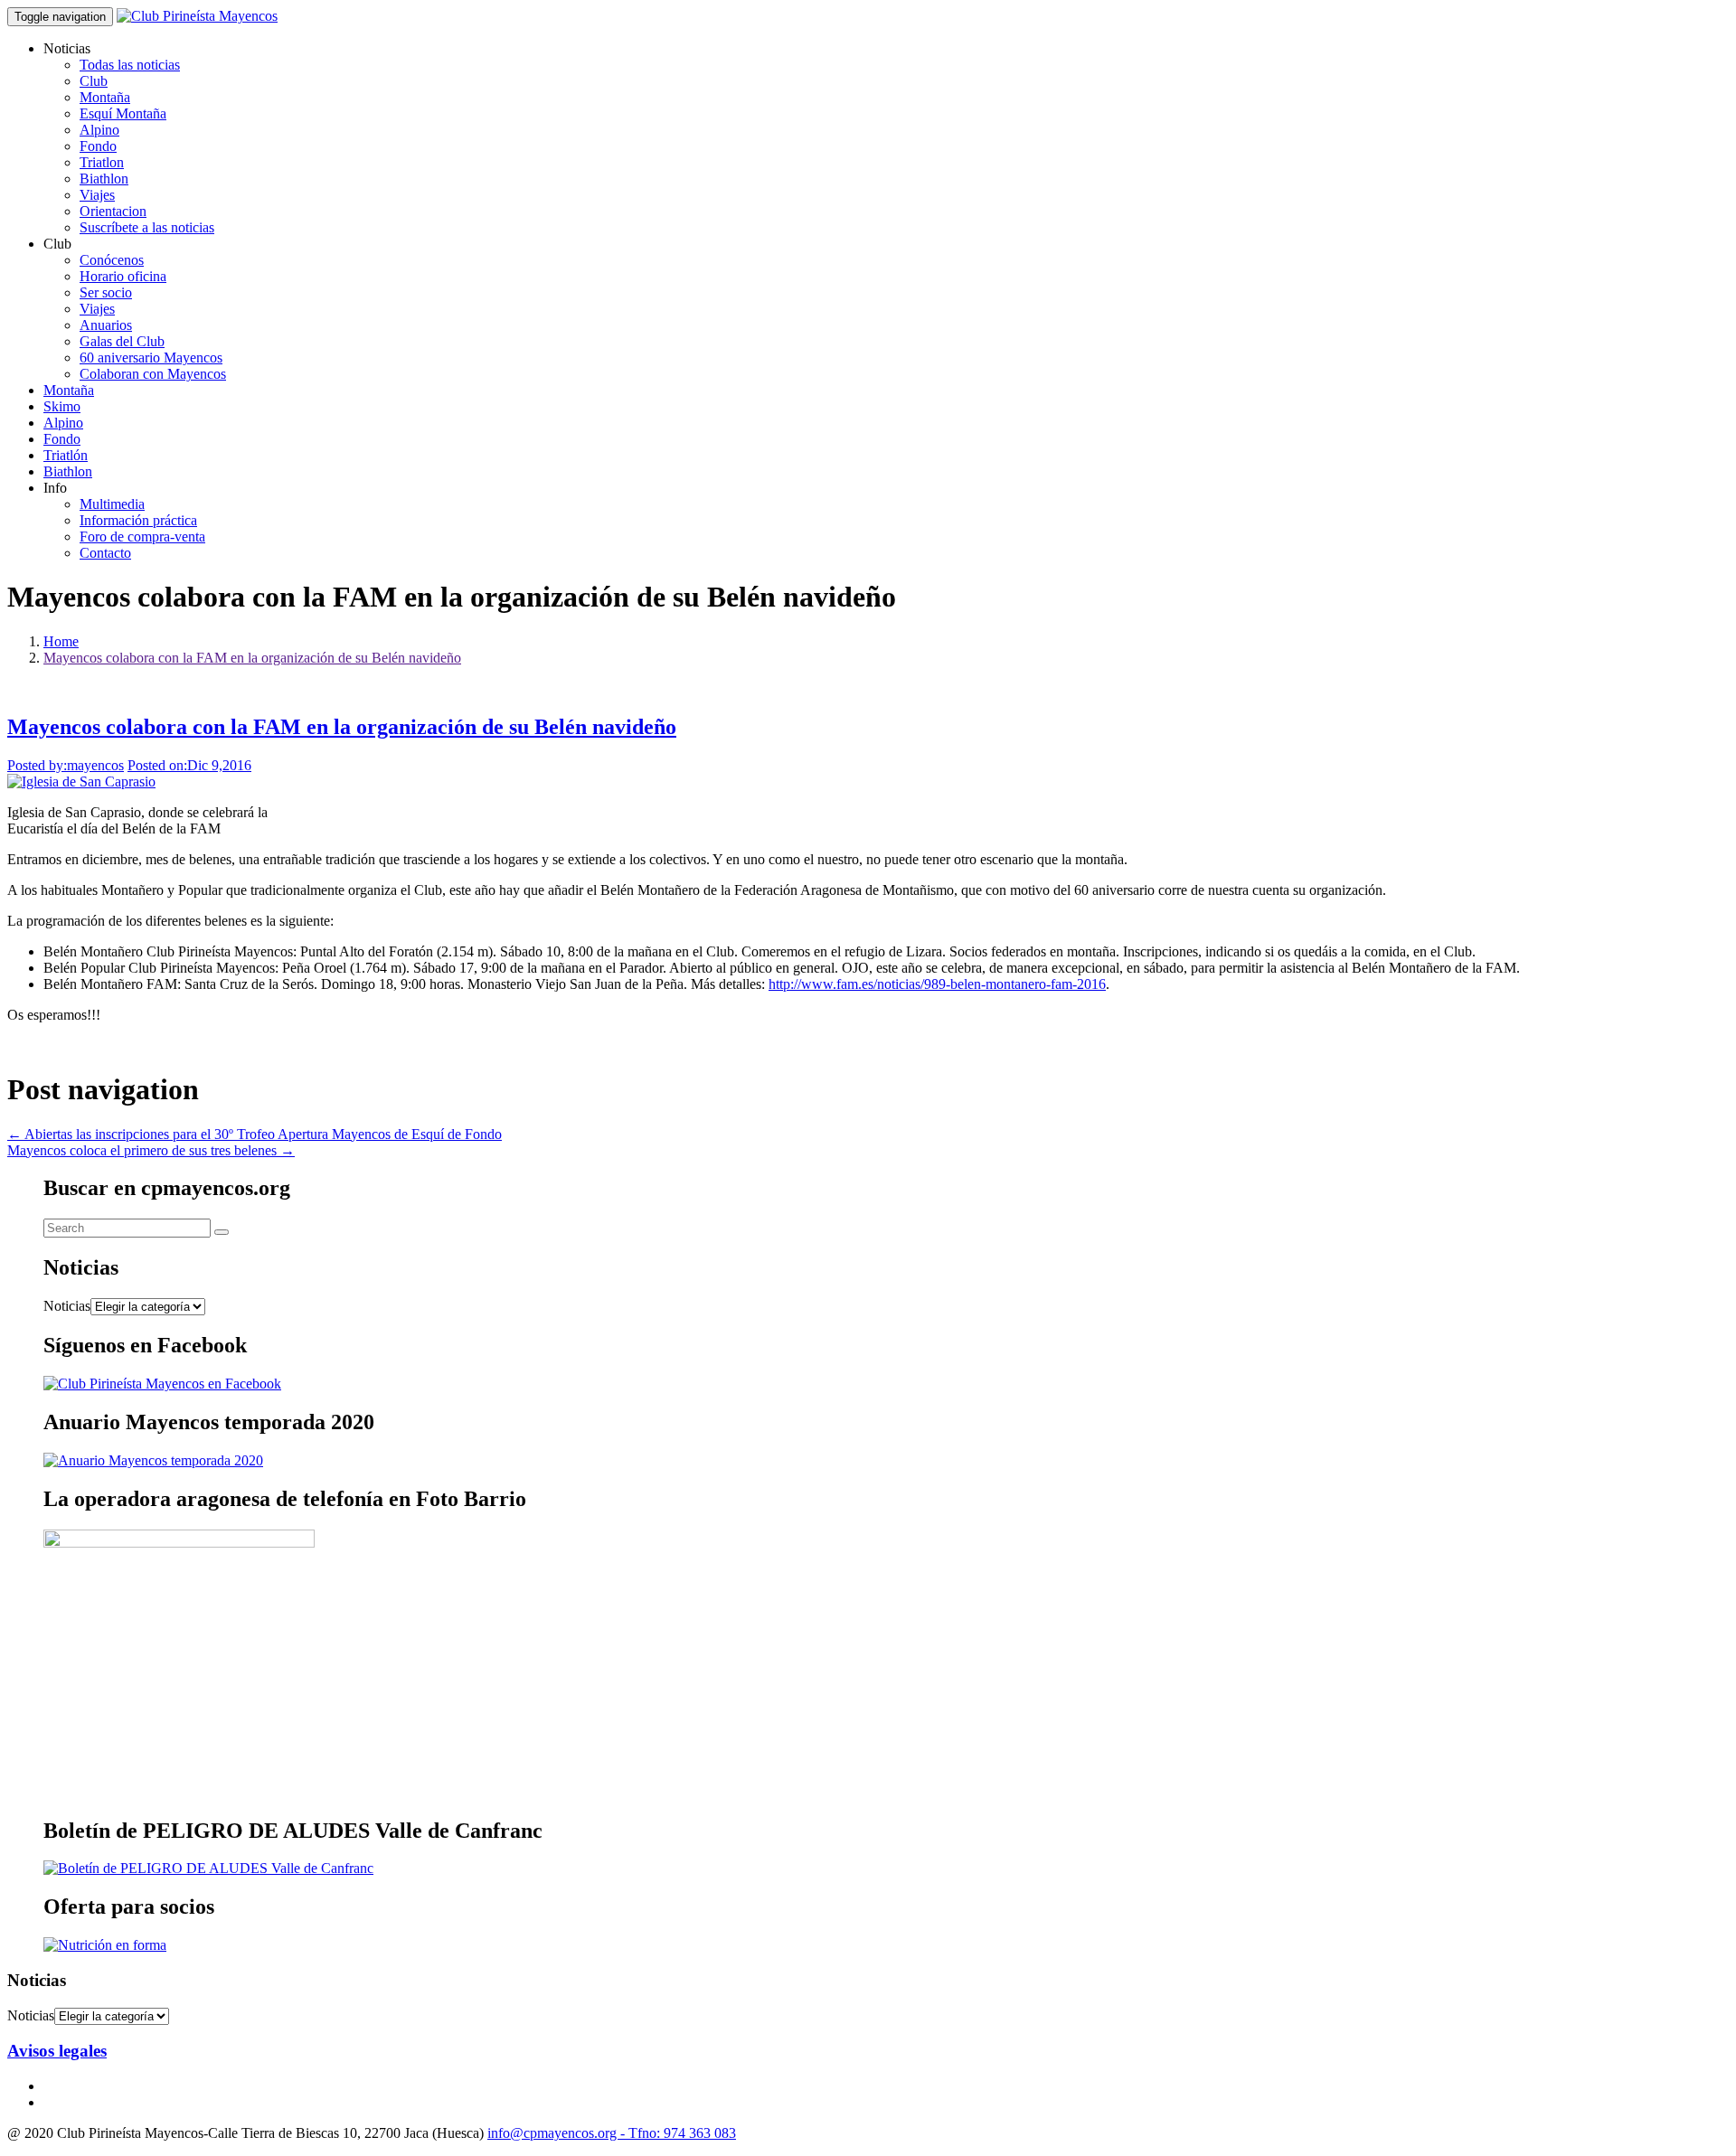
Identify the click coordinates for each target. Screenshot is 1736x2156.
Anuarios (106, 325)
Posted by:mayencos (66, 765)
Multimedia (112, 504)
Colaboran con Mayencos (153, 374)
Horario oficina (123, 276)
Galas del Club (122, 341)
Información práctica (138, 520)
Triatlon (102, 162)
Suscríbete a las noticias (147, 227)
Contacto (105, 553)
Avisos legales (57, 2051)
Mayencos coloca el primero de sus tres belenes (151, 1150)
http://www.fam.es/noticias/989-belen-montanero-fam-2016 (937, 984)
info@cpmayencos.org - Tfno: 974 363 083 (612, 2133)
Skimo (62, 406)
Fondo (98, 146)
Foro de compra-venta (142, 537)
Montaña (105, 97)
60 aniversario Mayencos (151, 358)
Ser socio (106, 292)
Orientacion (113, 211)
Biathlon (104, 179)
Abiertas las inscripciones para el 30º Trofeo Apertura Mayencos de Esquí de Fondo (255, 1134)
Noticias (67, 1306)
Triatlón (66, 455)
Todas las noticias (130, 65)
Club (94, 81)
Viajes (97, 195)
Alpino (99, 130)
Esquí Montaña (123, 113)
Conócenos (112, 260)
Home (61, 641)
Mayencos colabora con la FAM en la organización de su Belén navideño (252, 658)
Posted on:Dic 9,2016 (189, 765)
